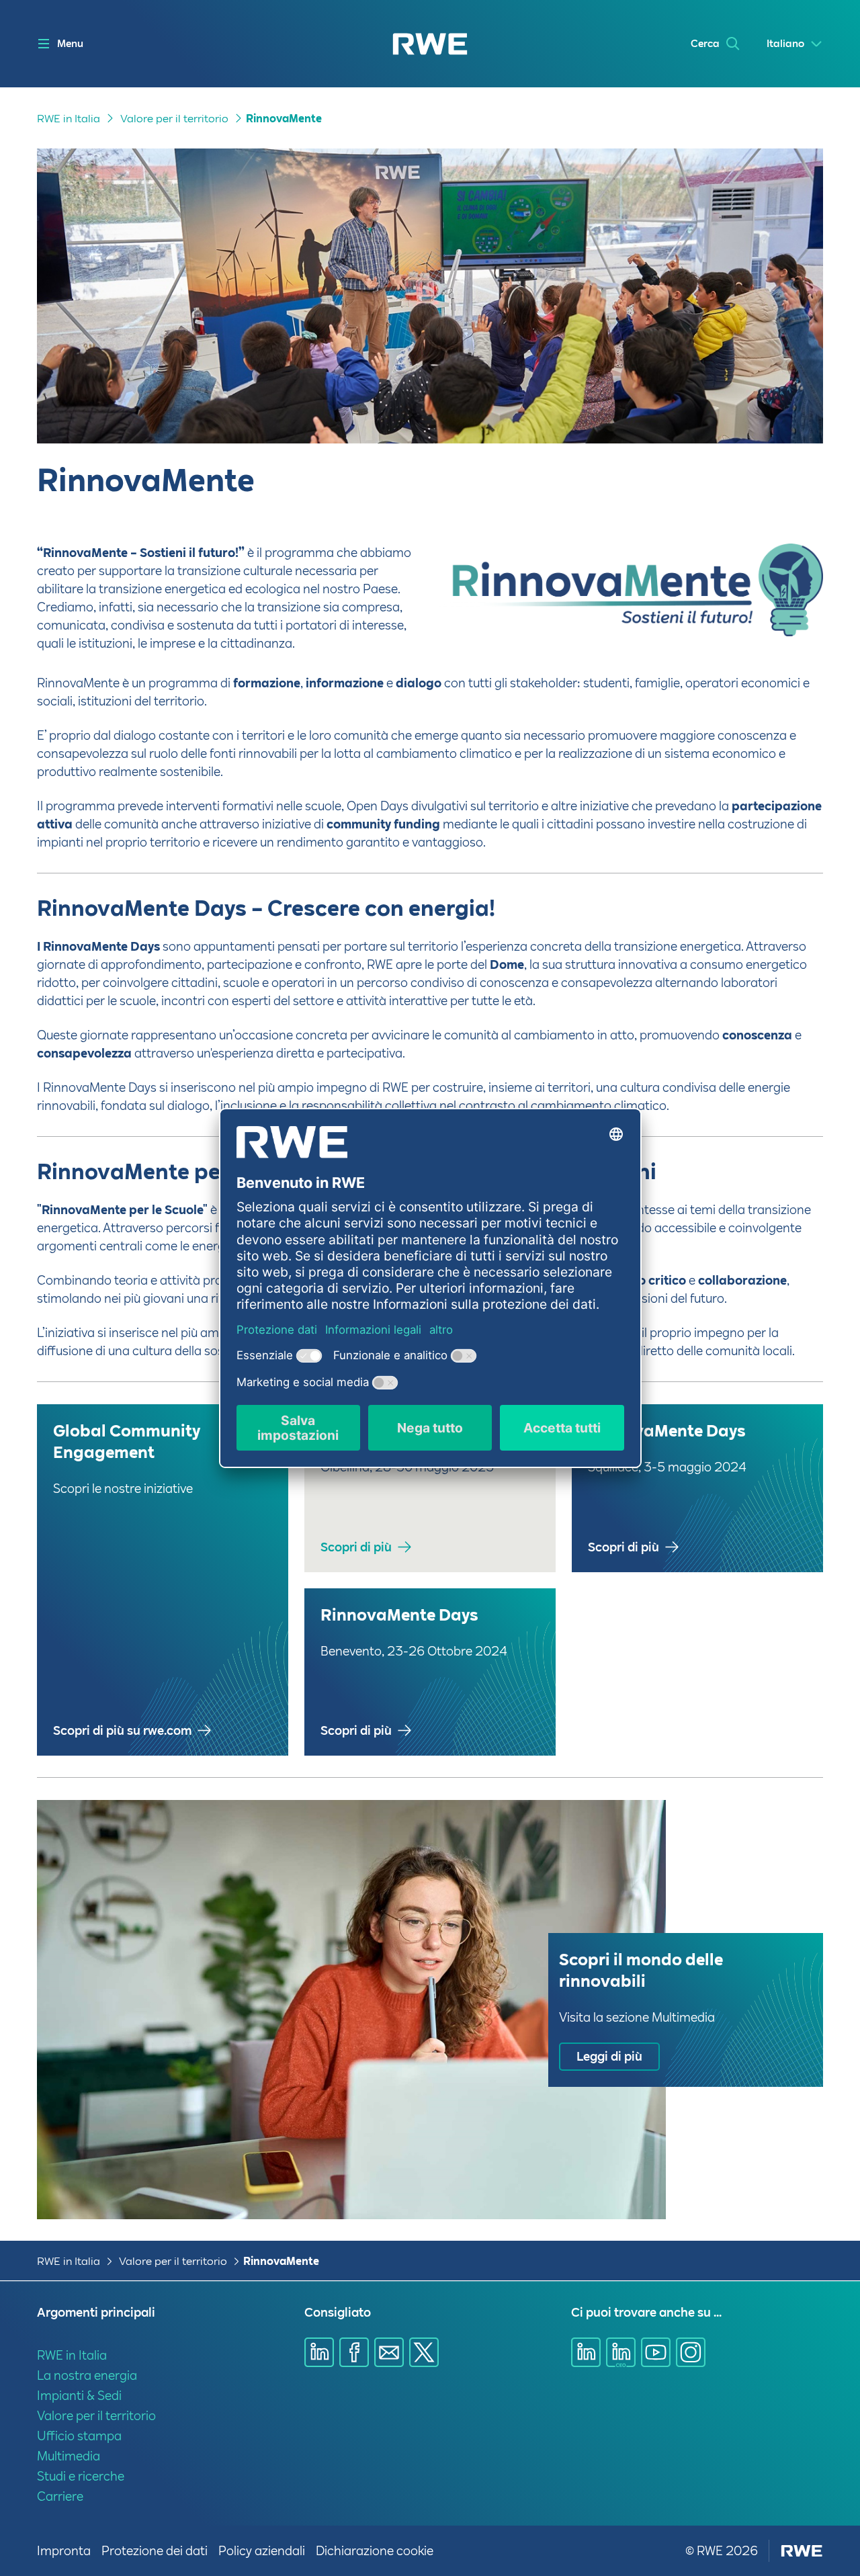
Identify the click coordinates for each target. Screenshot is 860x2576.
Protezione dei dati (155, 2551)
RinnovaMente (284, 119)
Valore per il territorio (174, 119)
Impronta (64, 2551)
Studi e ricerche (81, 2476)
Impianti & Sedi (79, 2396)
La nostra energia (87, 2375)
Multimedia (69, 2456)
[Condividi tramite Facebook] (354, 2352)
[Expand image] (791, 604)
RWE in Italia (69, 119)
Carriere (60, 2496)
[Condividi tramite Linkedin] (319, 2352)
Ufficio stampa (79, 2436)
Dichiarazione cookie (375, 2551)
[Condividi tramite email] (389, 2352)
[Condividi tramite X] (424, 2352)
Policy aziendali (262, 2551)
